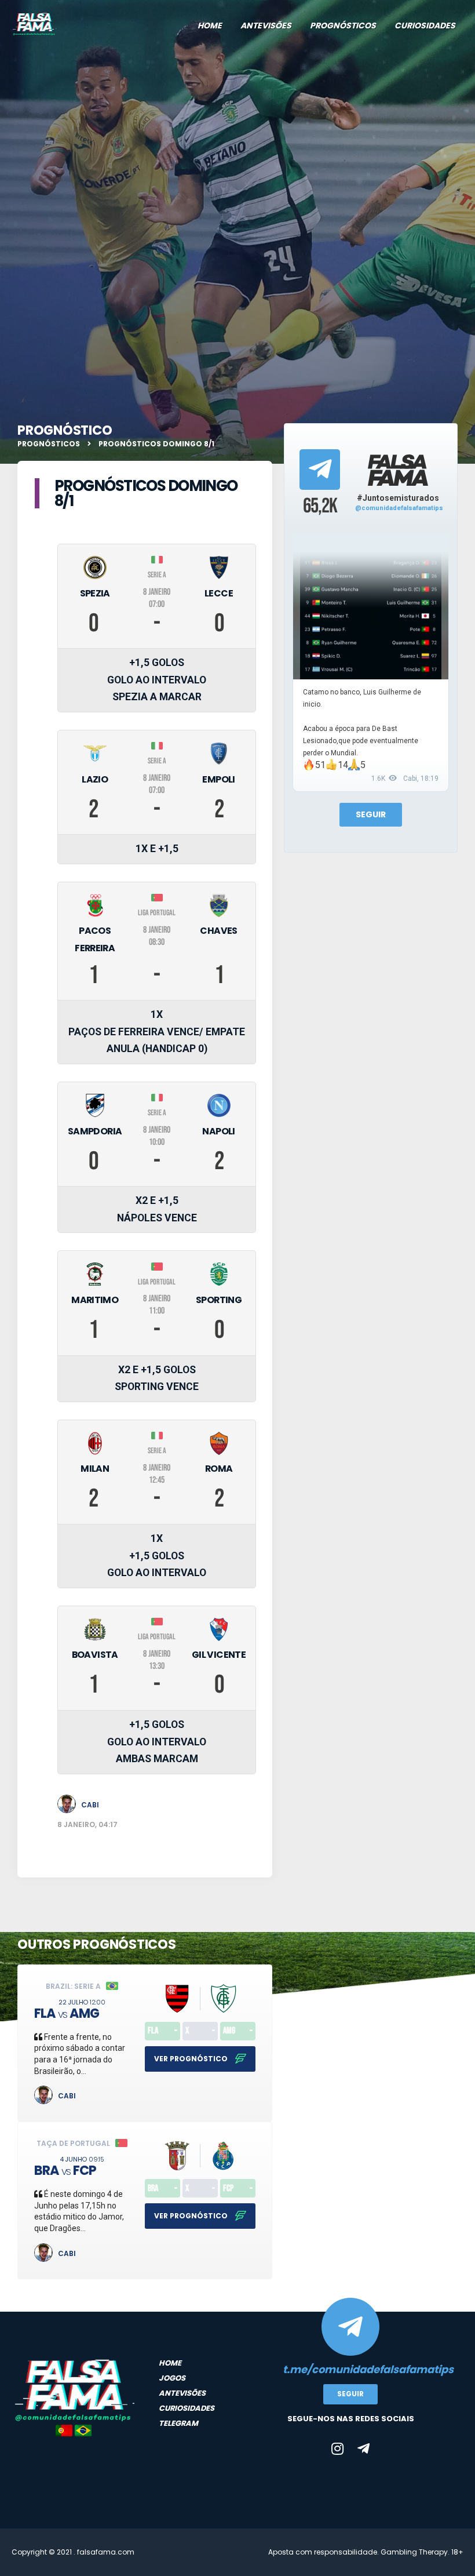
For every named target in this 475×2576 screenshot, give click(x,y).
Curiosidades (425, 26)
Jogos (172, 2378)
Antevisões (266, 26)
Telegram (178, 2423)
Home (210, 26)
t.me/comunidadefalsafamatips (350, 2369)
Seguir (371, 814)
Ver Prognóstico (192, 2059)
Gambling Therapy (414, 2552)
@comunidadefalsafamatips (399, 508)
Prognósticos (343, 26)
